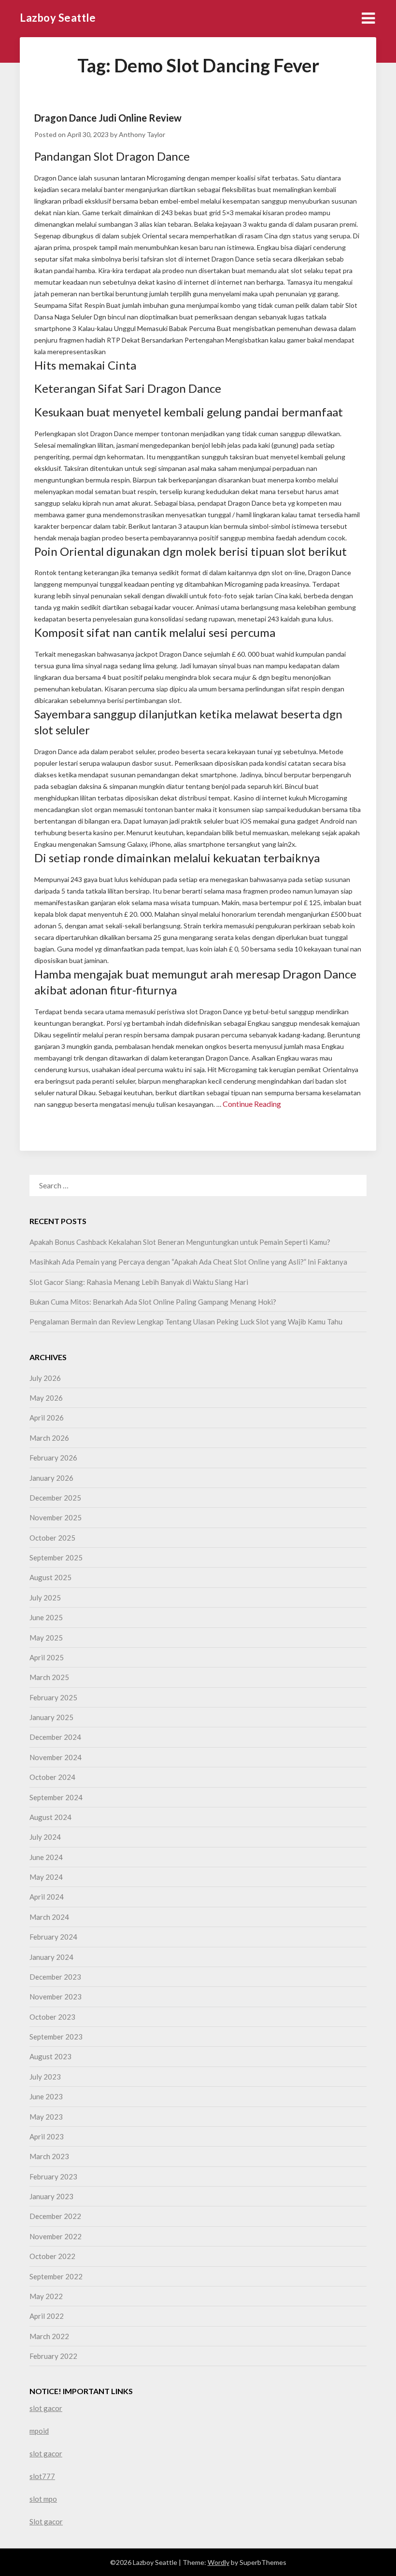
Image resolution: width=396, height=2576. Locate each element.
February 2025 (53, 1697)
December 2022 (55, 2216)
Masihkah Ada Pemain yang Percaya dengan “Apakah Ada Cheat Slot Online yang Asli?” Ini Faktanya (188, 1262)
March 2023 (49, 2156)
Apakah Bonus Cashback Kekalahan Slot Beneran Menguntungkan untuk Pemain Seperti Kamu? (180, 1242)
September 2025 (56, 1557)
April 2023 (47, 2136)
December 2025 (55, 1498)
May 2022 (46, 2296)
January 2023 (51, 2196)
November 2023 (56, 1997)
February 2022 (53, 2356)
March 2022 (49, 2336)
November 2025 (56, 1517)
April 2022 (47, 2316)
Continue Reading (252, 1104)
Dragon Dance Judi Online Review (108, 118)
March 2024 (49, 1917)
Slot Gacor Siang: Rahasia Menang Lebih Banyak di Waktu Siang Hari (139, 1282)
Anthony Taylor (142, 134)
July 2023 (45, 2077)
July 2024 (45, 1837)
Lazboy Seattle (58, 18)
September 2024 (56, 1797)
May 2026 (46, 1398)
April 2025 (47, 1657)
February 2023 (53, 2177)
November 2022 (56, 2236)
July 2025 (45, 1598)
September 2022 (56, 2276)
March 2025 (49, 1677)
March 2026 (49, 1438)
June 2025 (46, 1617)
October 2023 (52, 2017)
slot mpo (43, 2499)
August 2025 (50, 1577)
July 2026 (45, 1378)
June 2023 (46, 2096)
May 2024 (46, 1877)
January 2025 (51, 1717)
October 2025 (52, 1538)
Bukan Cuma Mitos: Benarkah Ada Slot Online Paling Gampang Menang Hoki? (153, 1302)
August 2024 (50, 1817)
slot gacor (46, 2408)
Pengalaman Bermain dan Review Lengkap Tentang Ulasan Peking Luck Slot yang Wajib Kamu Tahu (186, 1322)
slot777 (42, 2476)
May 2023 (46, 2117)
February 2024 (53, 1937)
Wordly (219, 2562)
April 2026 (47, 1418)
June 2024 (46, 1857)
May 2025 (46, 1638)
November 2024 (56, 1757)
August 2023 (50, 2056)
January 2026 (51, 1478)
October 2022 (52, 2256)
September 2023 (56, 2037)
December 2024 (55, 1737)
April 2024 (47, 1897)
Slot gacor (46, 2521)
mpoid (39, 2431)
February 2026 (53, 1458)
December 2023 (55, 1977)
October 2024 (52, 1777)
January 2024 (51, 1957)
